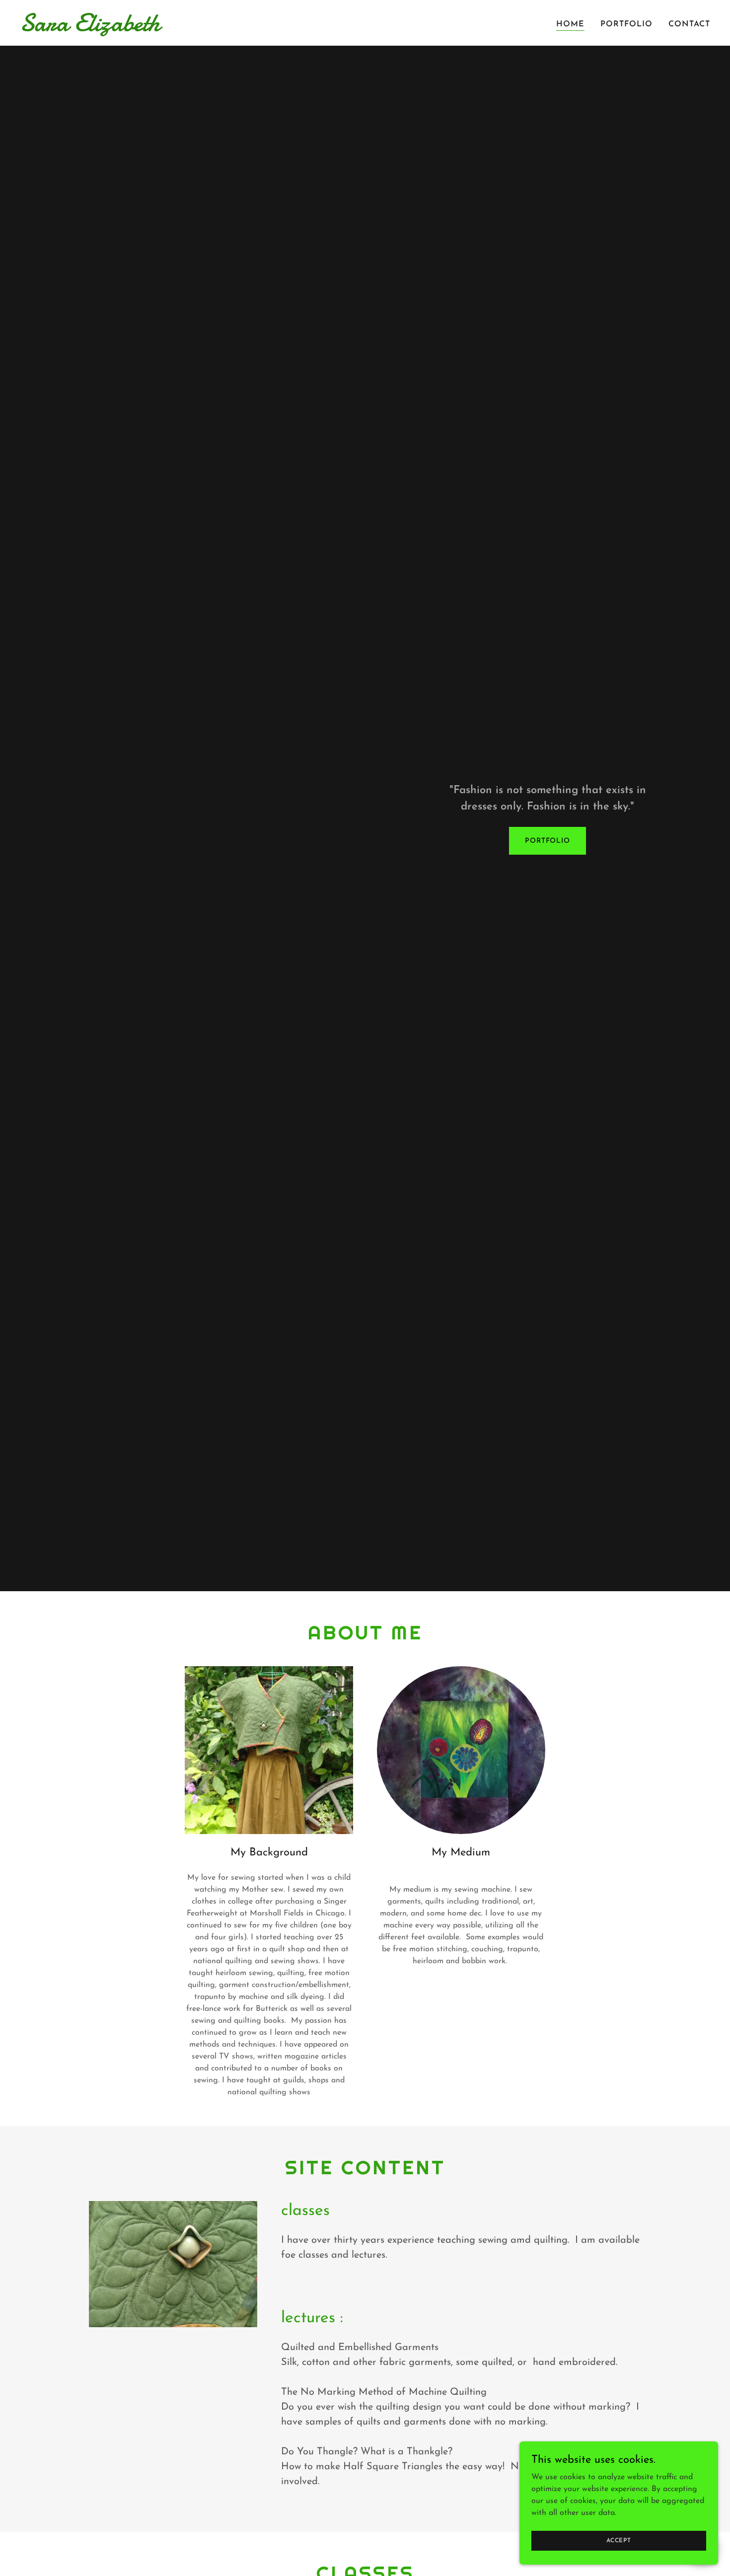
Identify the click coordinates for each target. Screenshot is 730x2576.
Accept (619, 2540)
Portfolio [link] (626, 24)
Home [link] (570, 24)
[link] (141, 29)
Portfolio (547, 841)
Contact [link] (689, 24)
